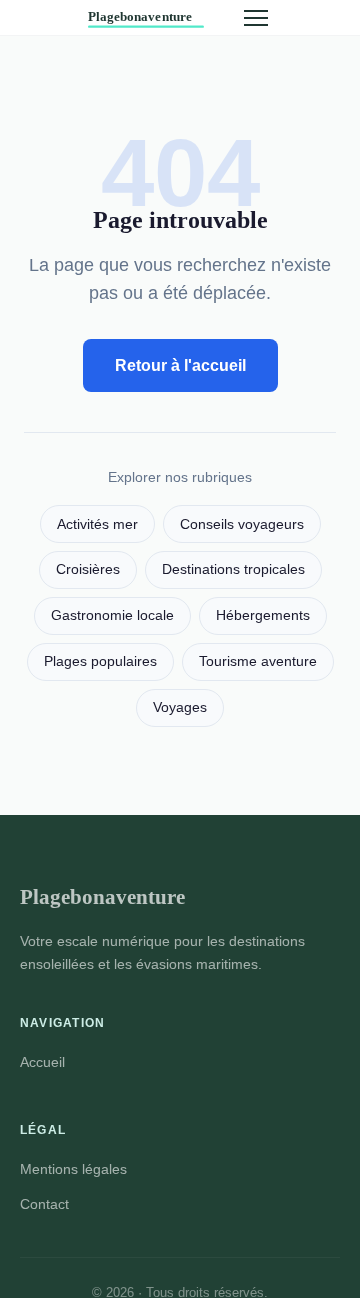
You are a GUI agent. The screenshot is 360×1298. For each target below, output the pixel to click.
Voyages (180, 707)
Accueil (42, 1062)
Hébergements (263, 615)
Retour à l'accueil (180, 365)
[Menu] (256, 18)
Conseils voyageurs (242, 524)
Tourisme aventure (258, 661)
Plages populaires (100, 661)
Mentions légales (73, 1169)
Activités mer (97, 524)
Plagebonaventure (102, 896)
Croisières (88, 569)
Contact (44, 1204)
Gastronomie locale (112, 615)
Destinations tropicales (233, 569)
